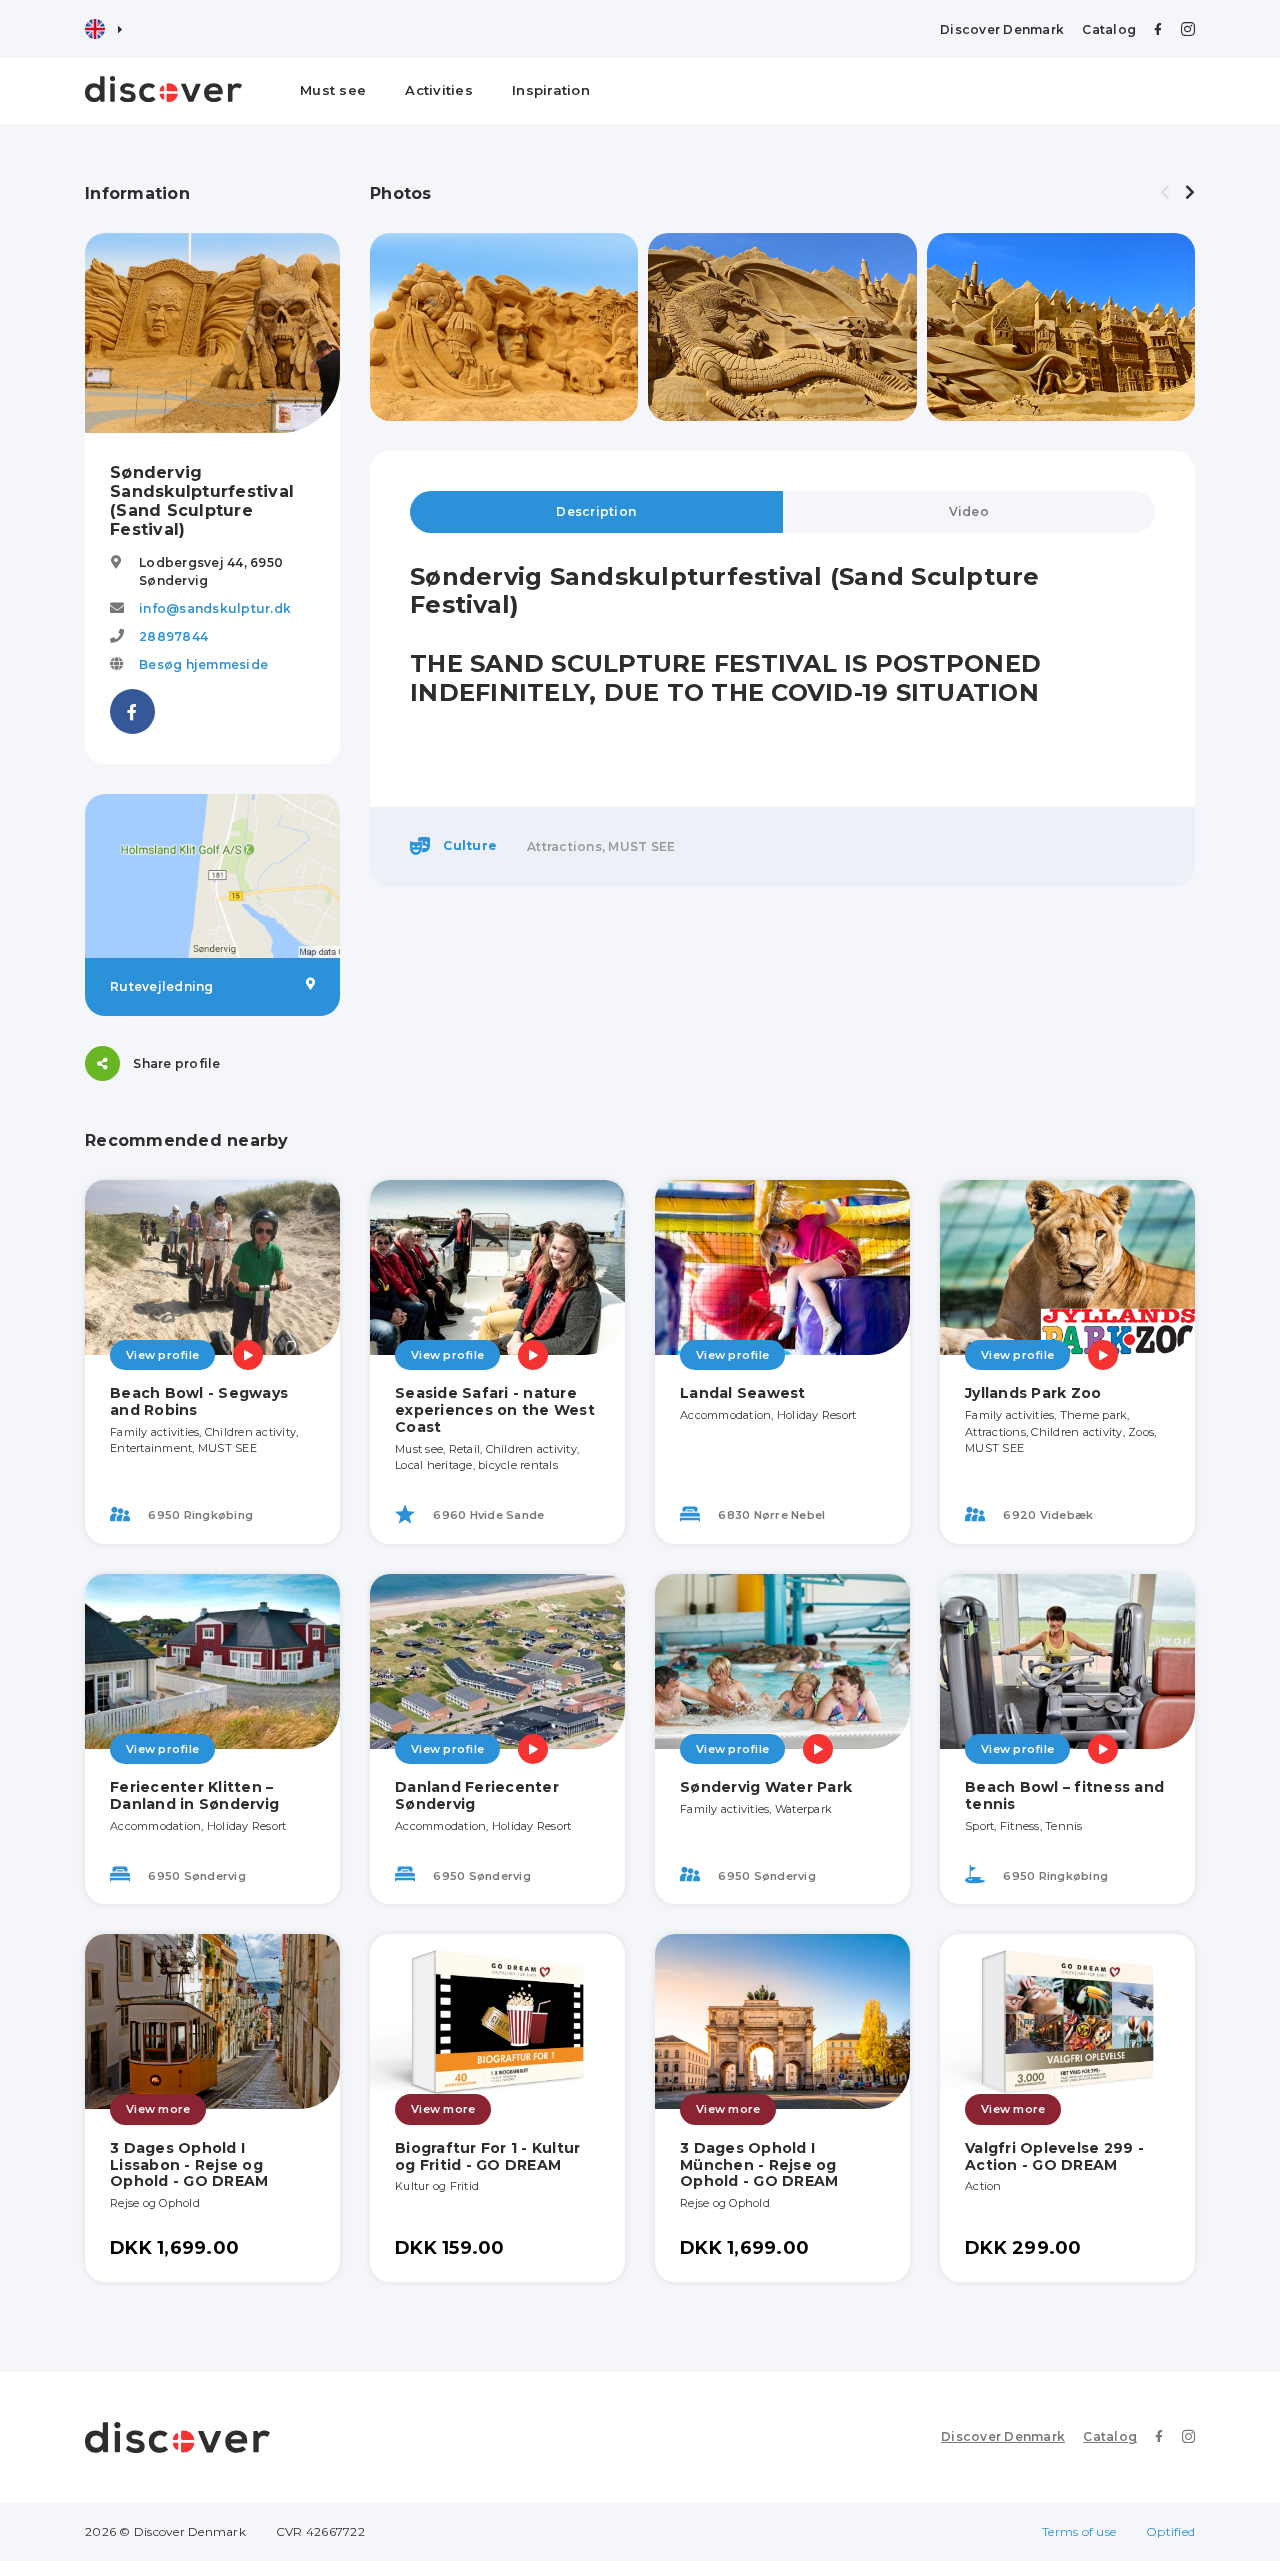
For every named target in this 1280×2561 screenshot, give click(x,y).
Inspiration (551, 90)
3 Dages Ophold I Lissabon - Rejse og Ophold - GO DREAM (189, 2165)
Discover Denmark (1002, 29)
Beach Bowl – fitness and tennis (1064, 1795)
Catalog (1109, 29)
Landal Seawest (743, 1393)
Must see (333, 90)
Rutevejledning (162, 986)
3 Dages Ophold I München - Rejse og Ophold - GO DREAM (759, 2165)
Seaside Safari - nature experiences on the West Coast (495, 1410)
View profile (162, 1355)
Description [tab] (596, 511)
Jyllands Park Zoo (1033, 1393)
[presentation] (1165, 193)
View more (158, 2109)
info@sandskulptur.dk (215, 608)
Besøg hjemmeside (203, 664)
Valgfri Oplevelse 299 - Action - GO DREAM (1054, 2156)
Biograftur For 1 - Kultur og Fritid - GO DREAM (487, 2156)
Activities (439, 90)
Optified (1170, 2531)
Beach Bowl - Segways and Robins (199, 1401)
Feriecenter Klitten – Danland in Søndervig (194, 1795)
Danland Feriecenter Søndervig (477, 1795)
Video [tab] (969, 511)
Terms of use (1079, 2531)
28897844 (173, 636)
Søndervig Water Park (766, 1787)
